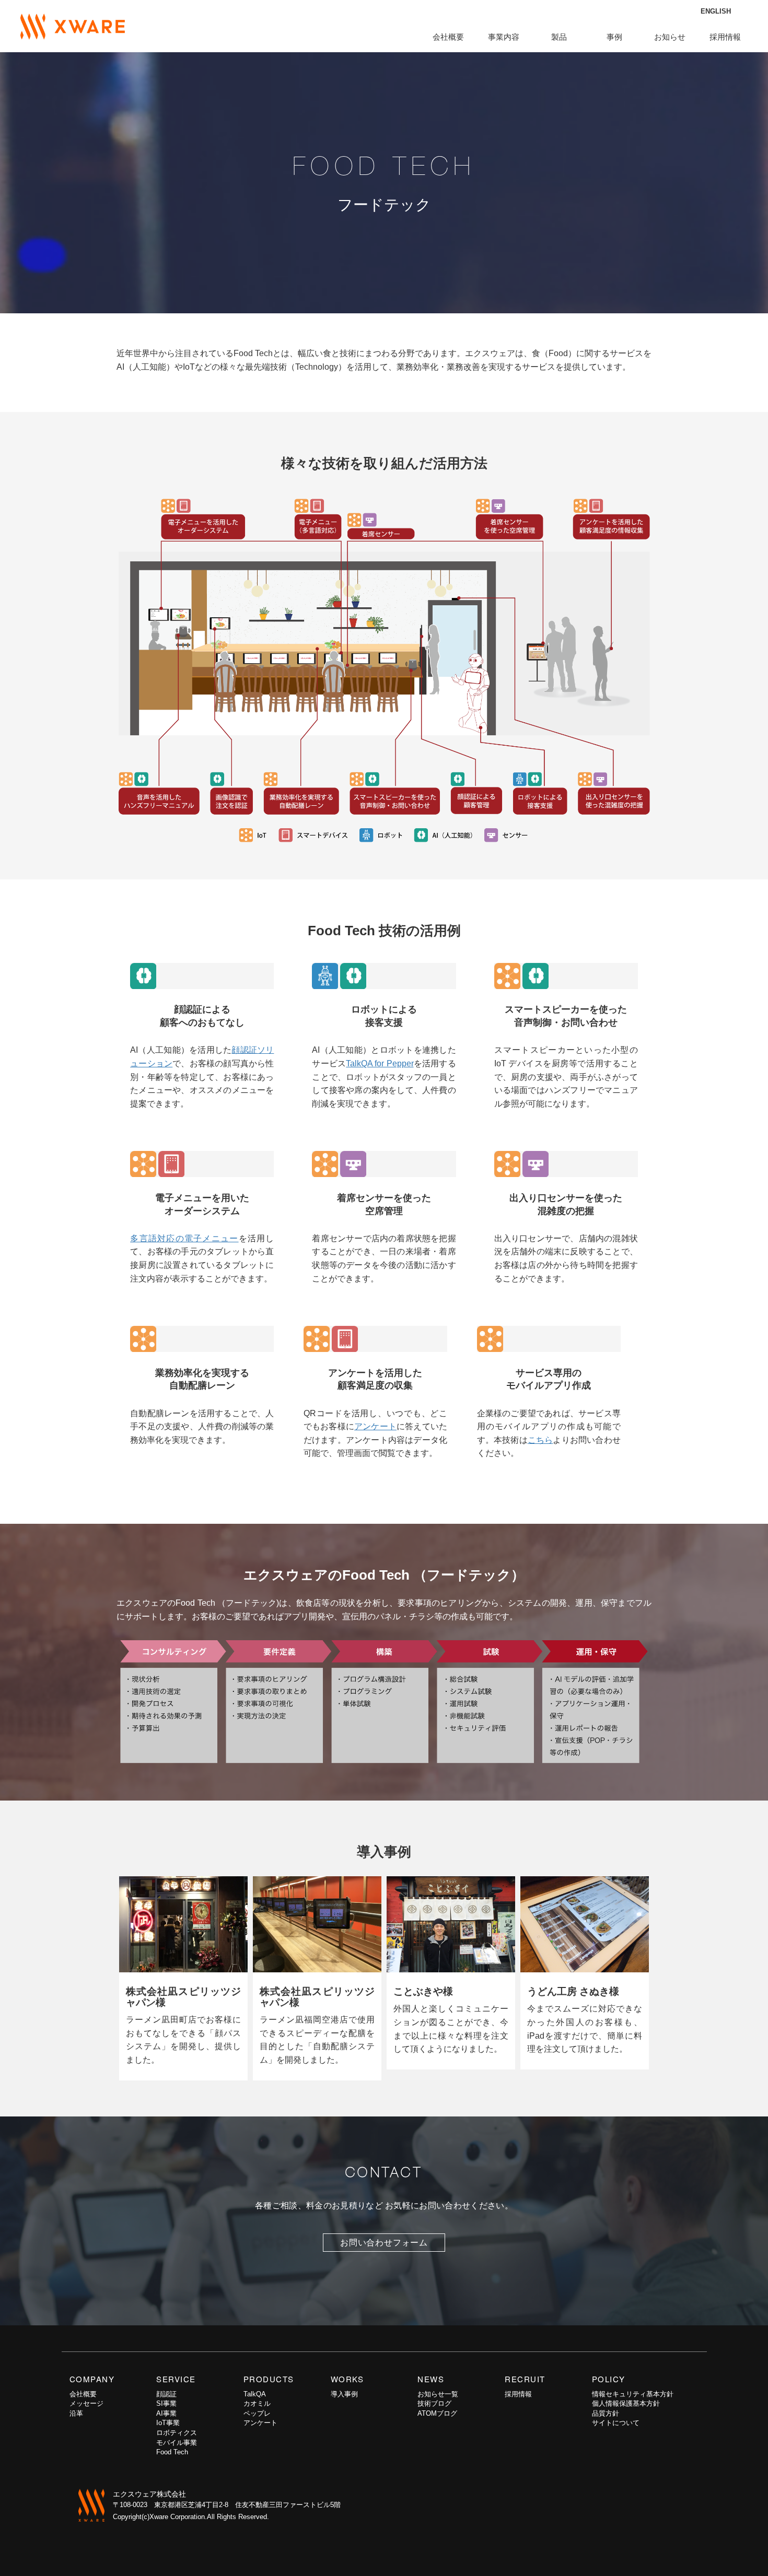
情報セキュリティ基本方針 (633, 2394)
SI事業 (166, 2403)
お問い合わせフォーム (384, 2243)
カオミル (257, 2403)
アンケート (375, 1426)
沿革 (76, 2413)
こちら (540, 1440)
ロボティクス (177, 2433)
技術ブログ (434, 2403)
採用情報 (725, 37)
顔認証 (166, 2394)
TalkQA (255, 2394)
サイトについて (616, 2423)
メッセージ (86, 2403)
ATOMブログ (437, 2413)
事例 (614, 37)
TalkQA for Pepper (380, 1063)
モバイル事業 (177, 2443)
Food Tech (172, 2452)
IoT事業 (168, 2423)
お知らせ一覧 (438, 2394)
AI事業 (166, 2413)
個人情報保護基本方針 (626, 2403)
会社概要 (83, 2394)
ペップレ (257, 2413)
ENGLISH (716, 11)
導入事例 (344, 2394)
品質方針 (606, 2413)
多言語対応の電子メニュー (184, 1238)
